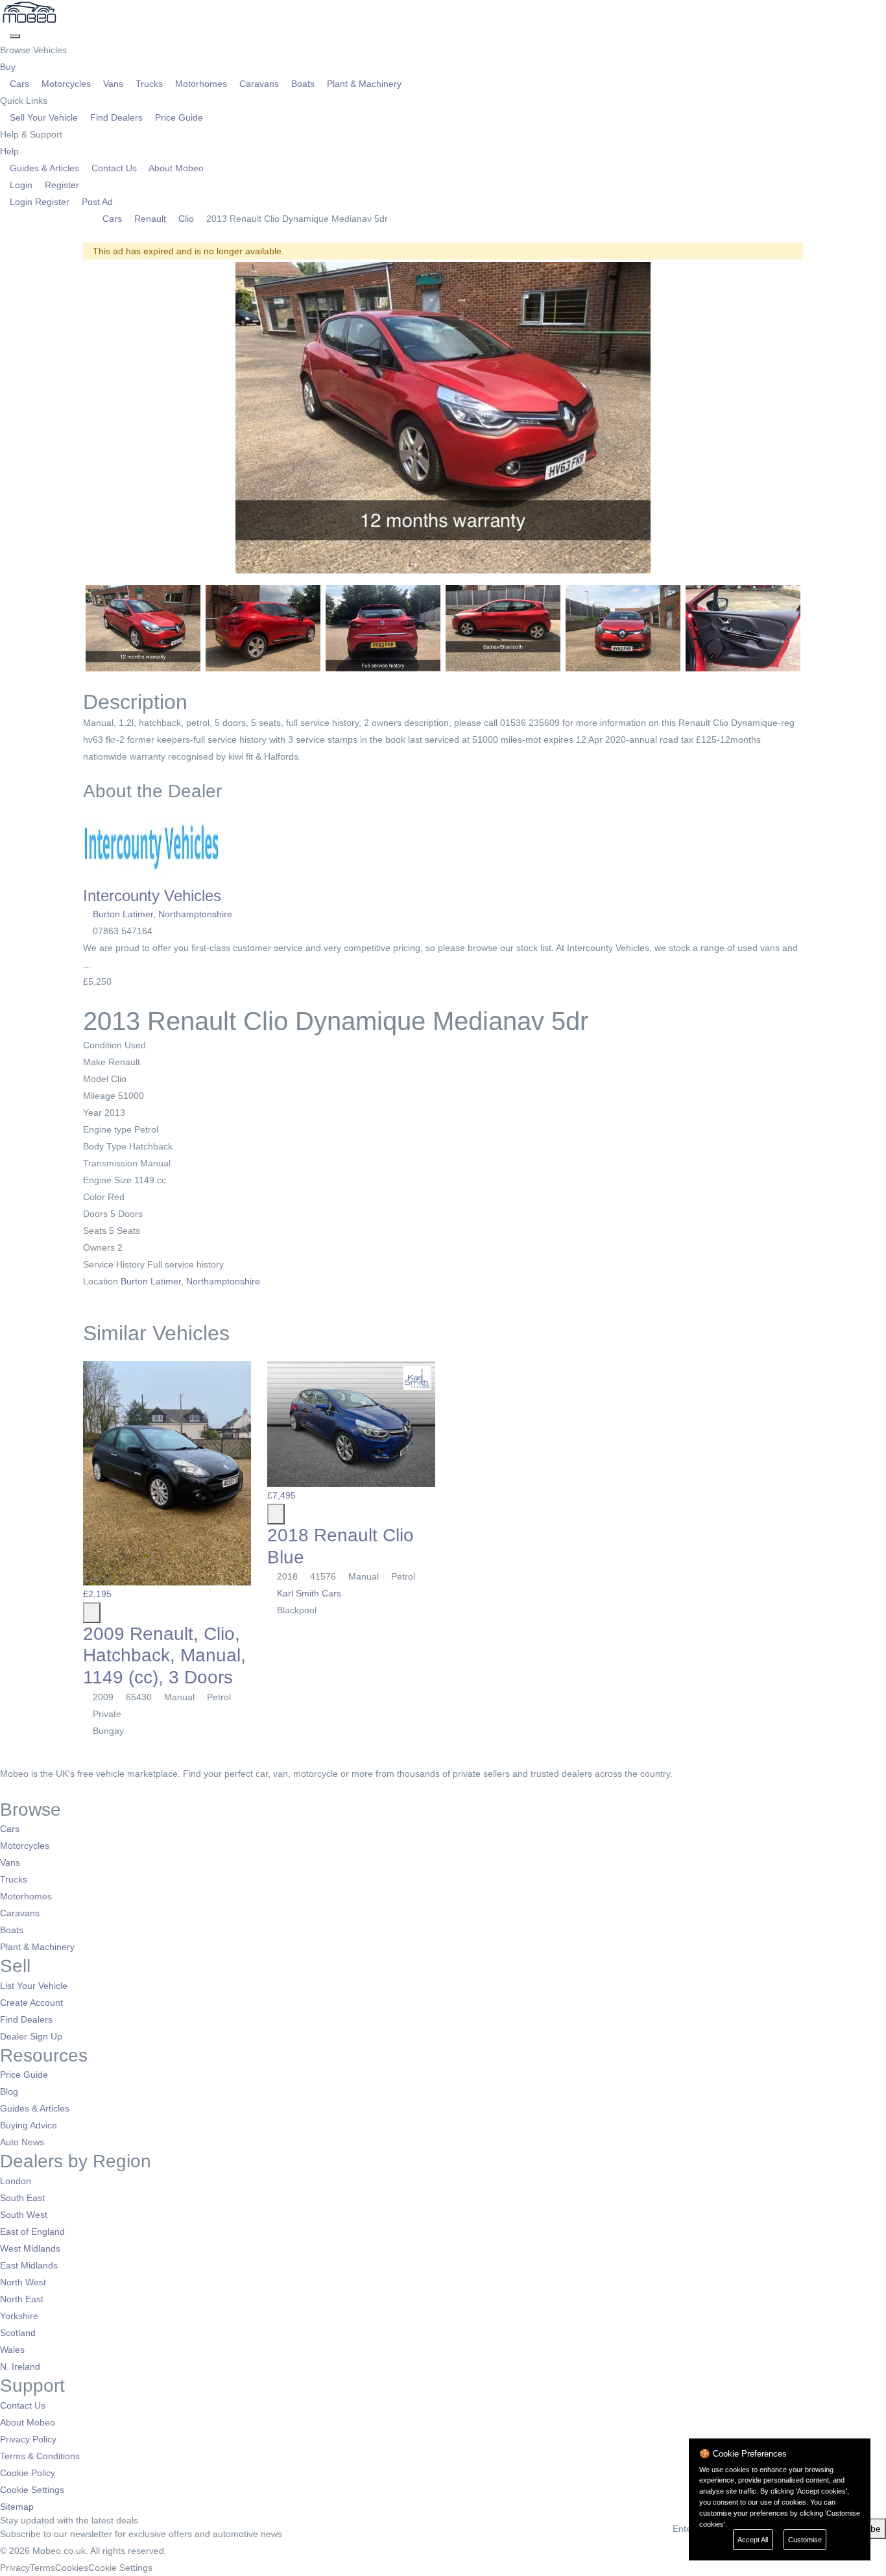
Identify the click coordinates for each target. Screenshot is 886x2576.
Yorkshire (19, 2316)
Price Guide (178, 117)
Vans (113, 84)
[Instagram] (23, 1790)
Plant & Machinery (363, 84)
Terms (42, 2568)
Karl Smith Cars (308, 1593)
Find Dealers (116, 117)
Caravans (259, 84)
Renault (150, 219)
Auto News (22, 2142)
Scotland (18, 2333)
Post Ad (96, 202)
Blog (9, 2091)
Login (21, 185)
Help (11, 151)
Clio (186, 219)
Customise (805, 2540)
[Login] (5, 33)
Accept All (753, 2540)
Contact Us (114, 168)
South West (24, 2215)
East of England (32, 2232)
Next (820, 418)
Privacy (15, 2568)
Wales (12, 2350)
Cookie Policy (28, 2473)
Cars (19, 84)
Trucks (149, 84)
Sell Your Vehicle (44, 117)
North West (23, 2282)
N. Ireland (20, 2366)
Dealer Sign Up (31, 2036)
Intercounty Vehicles (152, 896)
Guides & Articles (44, 168)
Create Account (31, 2003)
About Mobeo (175, 168)
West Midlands (30, 2248)
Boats (303, 84)
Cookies (72, 2568)
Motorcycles (66, 84)
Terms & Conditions (40, 2456)
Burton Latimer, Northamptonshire (162, 914)
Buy (9, 67)
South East (22, 2198)
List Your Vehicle (34, 1986)
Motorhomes (201, 84)
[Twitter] (15, 1790)
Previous (66, 418)
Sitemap (17, 2507)
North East (22, 2299)
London (16, 2181)
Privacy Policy (28, 2439)
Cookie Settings (32, 2490)
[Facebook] (5, 1790)
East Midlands (29, 2265)
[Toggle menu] (15, 36)
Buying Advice (29, 2125)
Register (61, 185)
